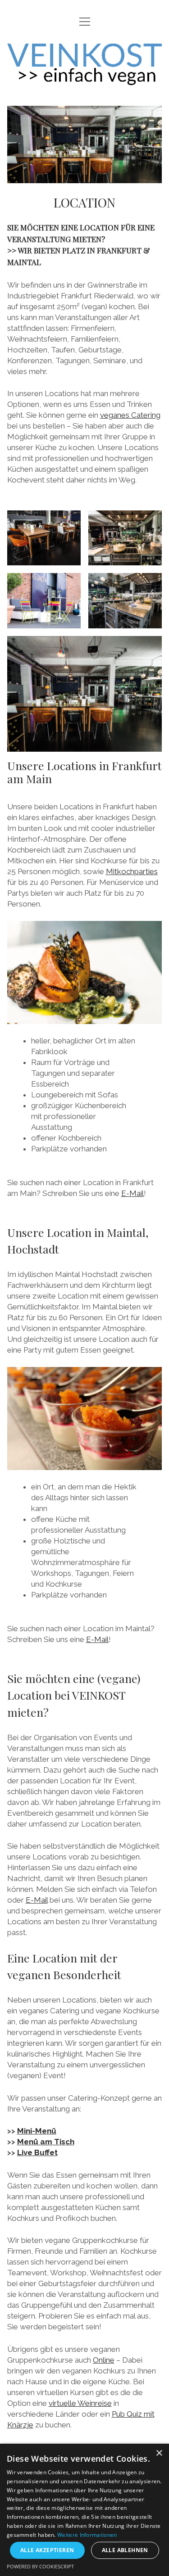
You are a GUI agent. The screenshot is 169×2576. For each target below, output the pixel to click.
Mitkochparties (132, 871)
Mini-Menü (37, 2131)
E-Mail (132, 1193)
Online (104, 2360)
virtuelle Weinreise (80, 2403)
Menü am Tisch (46, 2142)
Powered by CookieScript (40, 2566)
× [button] (159, 2453)
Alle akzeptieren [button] (47, 2550)
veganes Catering (130, 415)
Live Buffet (37, 2152)
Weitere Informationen (87, 2535)
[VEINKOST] (85, 78)
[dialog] (84, 2510)
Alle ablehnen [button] (125, 2550)
